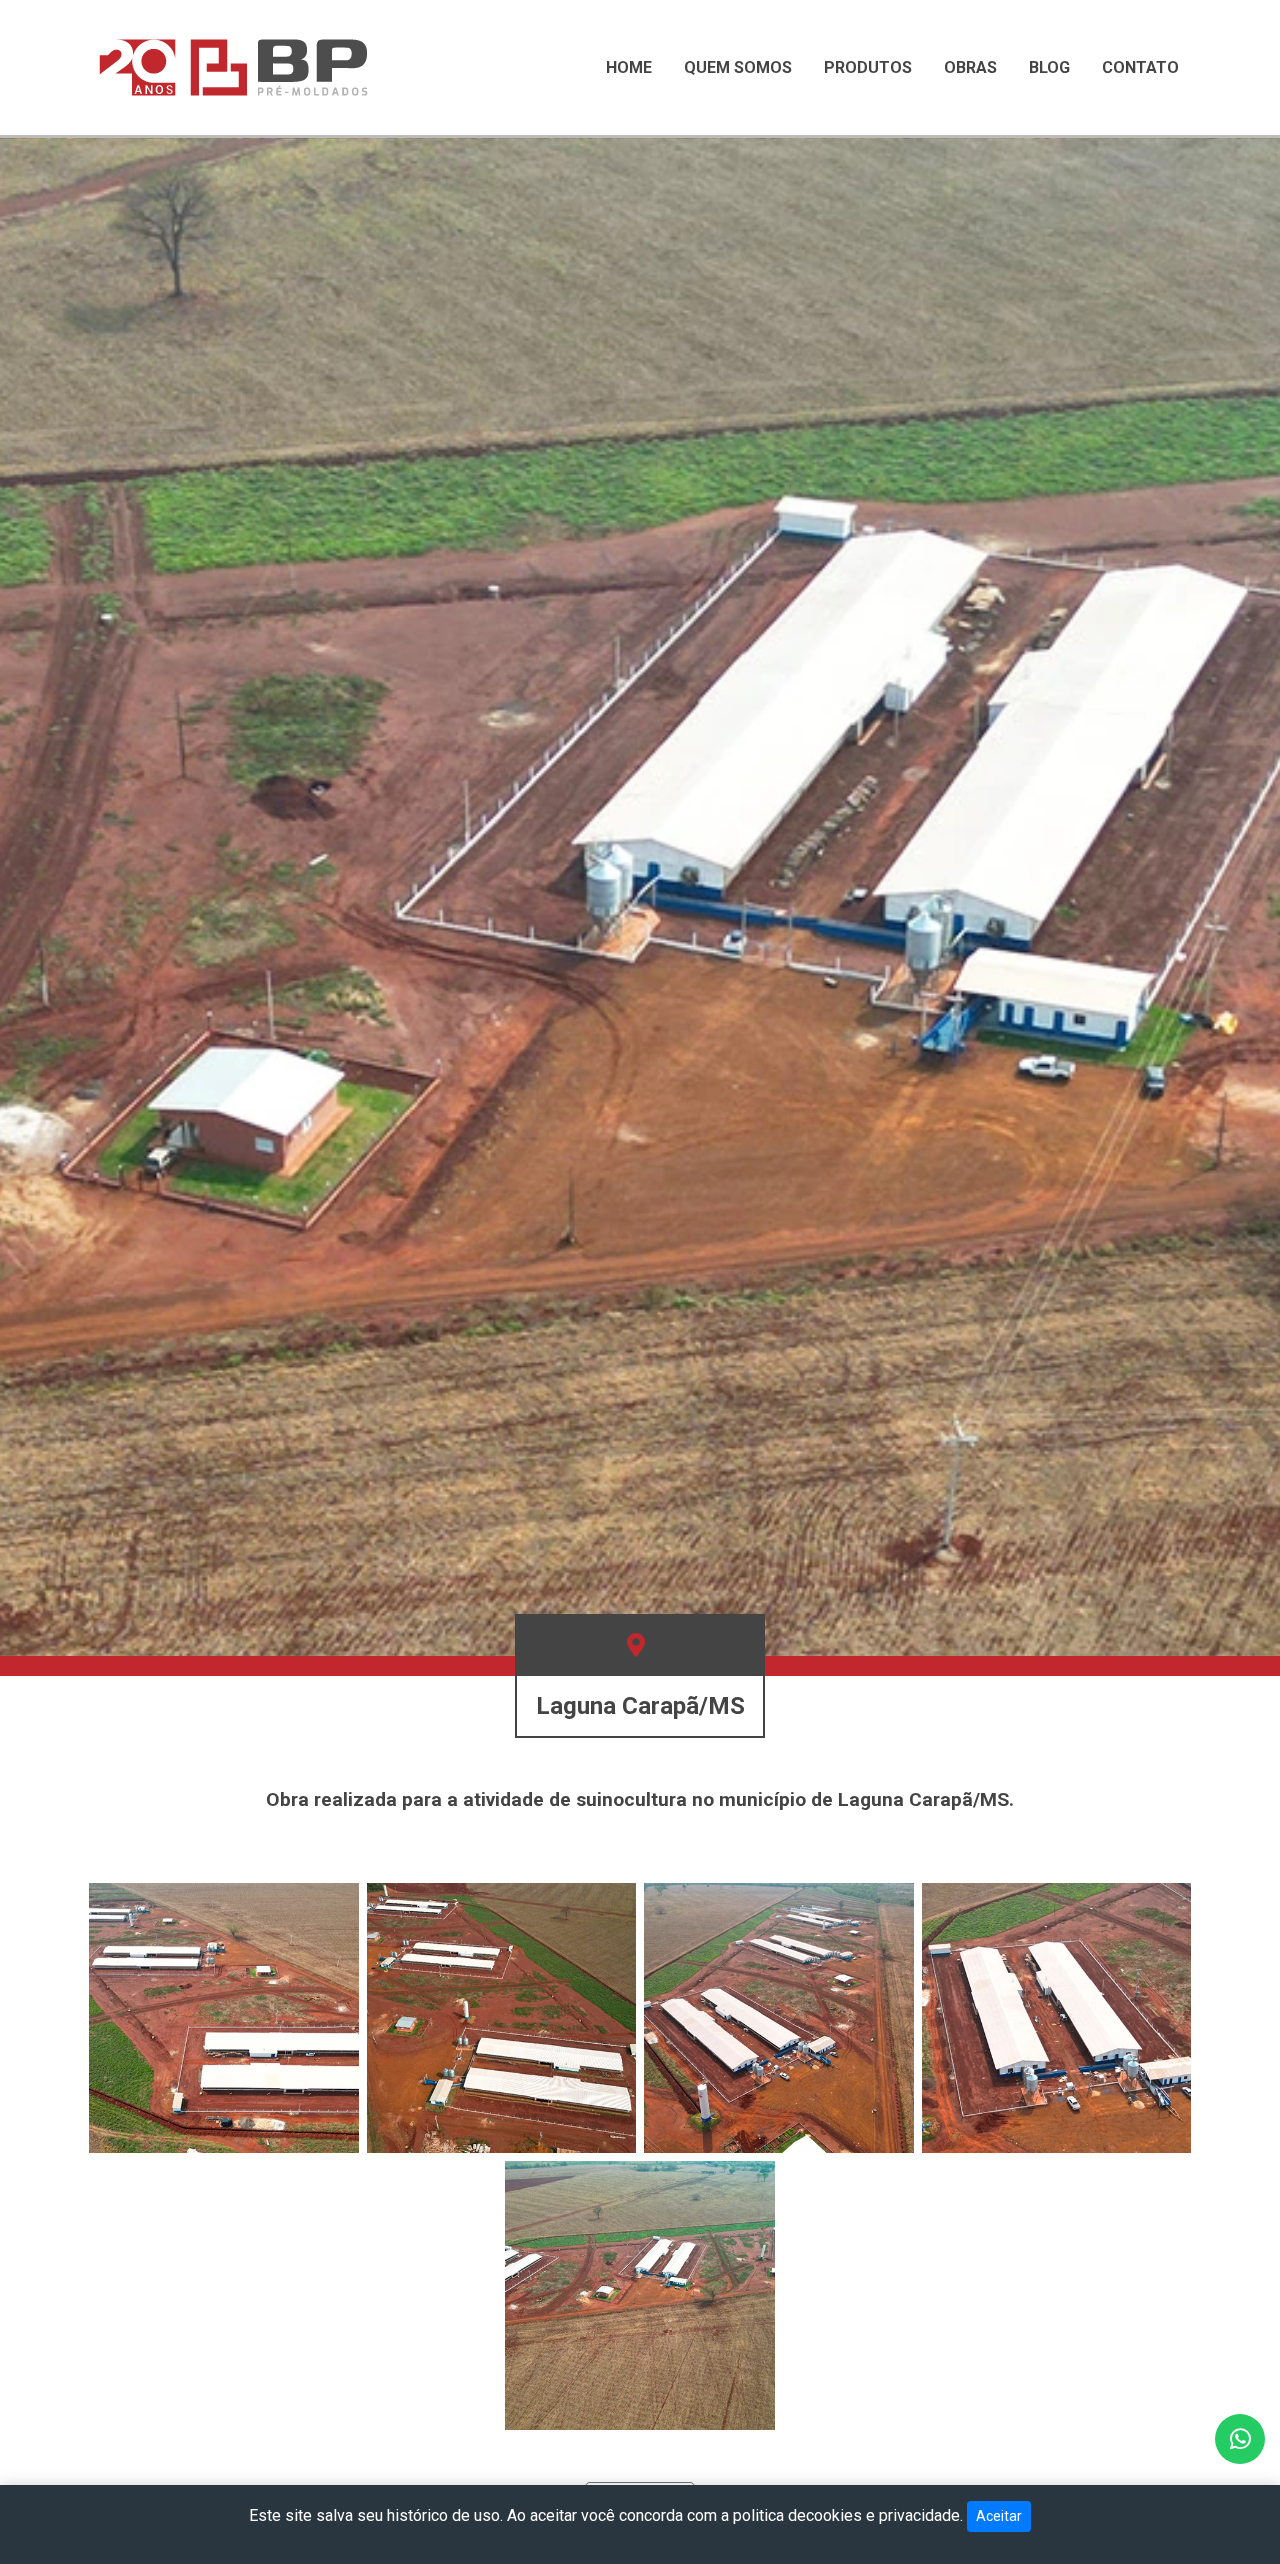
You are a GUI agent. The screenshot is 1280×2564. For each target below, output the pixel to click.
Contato (1140, 67)
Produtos (868, 67)
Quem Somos (738, 67)
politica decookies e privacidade (846, 2515)
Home (629, 67)
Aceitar (999, 2516)
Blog (1049, 67)
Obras (970, 67)
